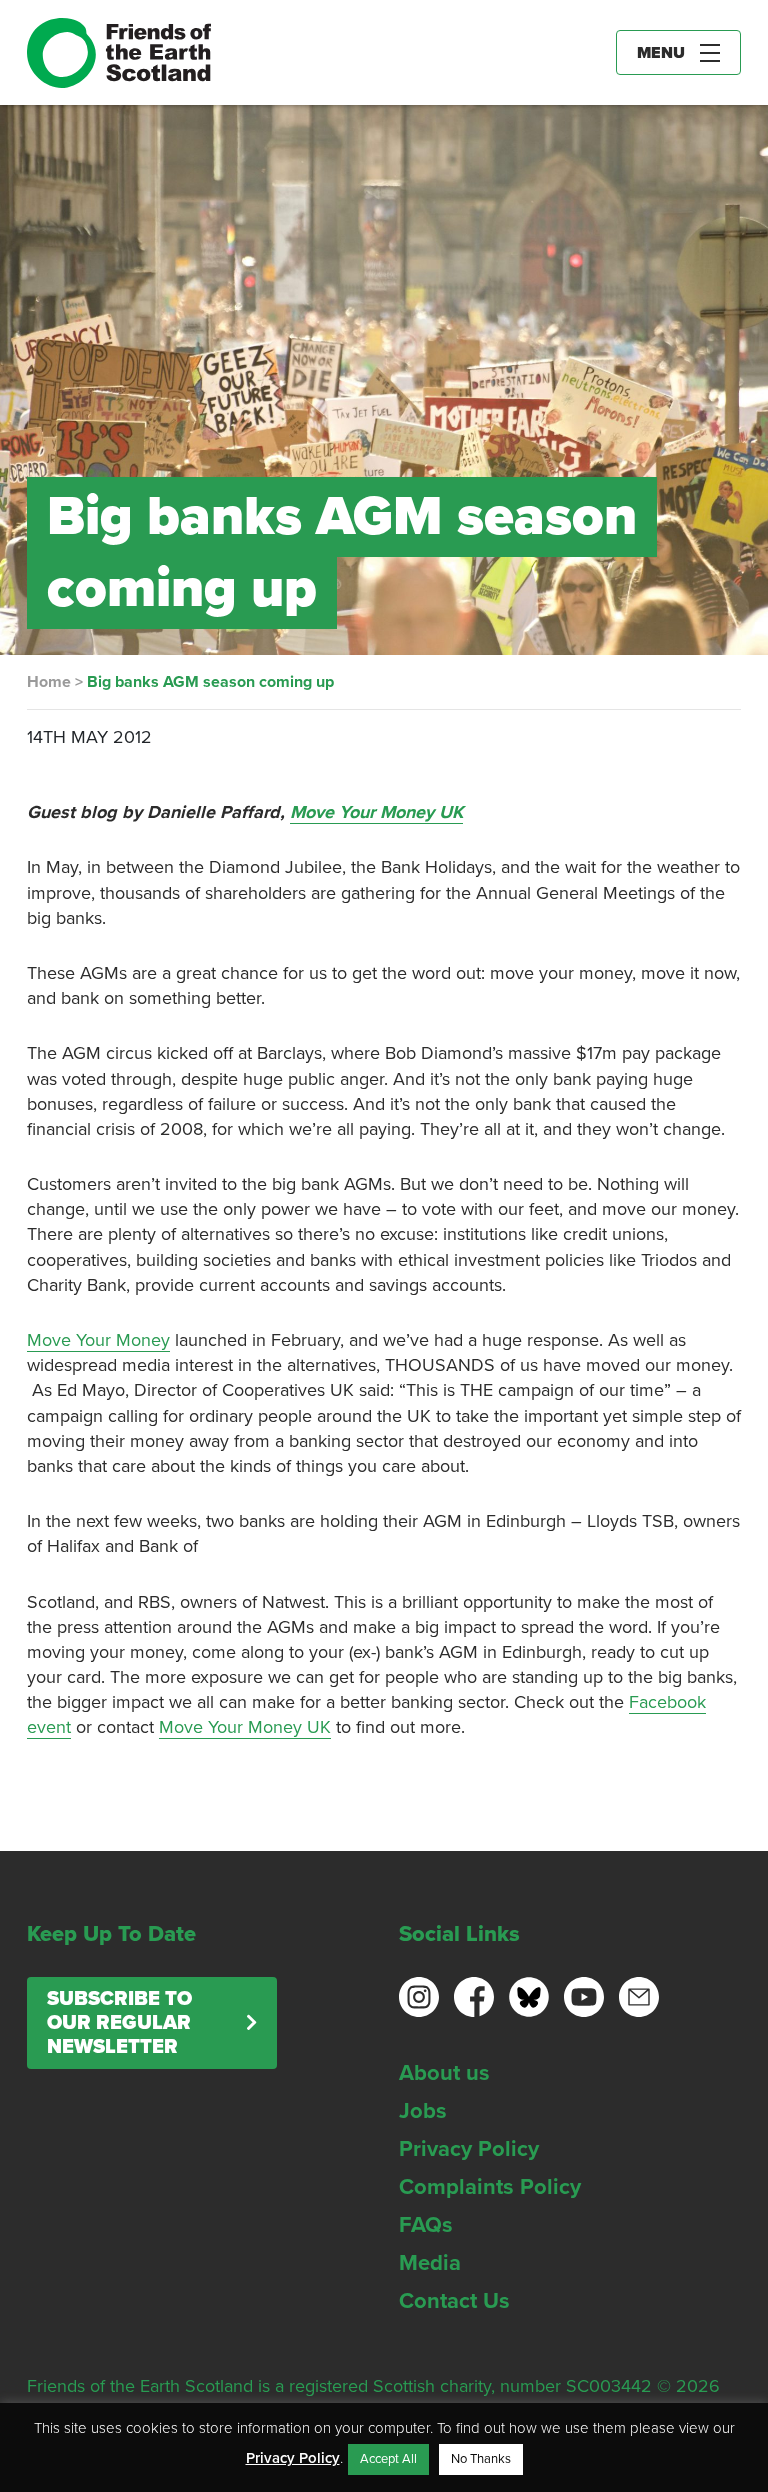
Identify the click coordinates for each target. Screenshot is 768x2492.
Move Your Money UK (376, 812)
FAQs (426, 2225)
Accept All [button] (388, 2459)
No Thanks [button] (481, 2459)
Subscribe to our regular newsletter (119, 2023)
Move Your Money (98, 1340)
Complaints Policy (490, 2187)
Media (430, 2263)
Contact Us (454, 2301)
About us (444, 2073)
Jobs (423, 2111)
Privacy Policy (469, 2149)
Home (49, 682)
